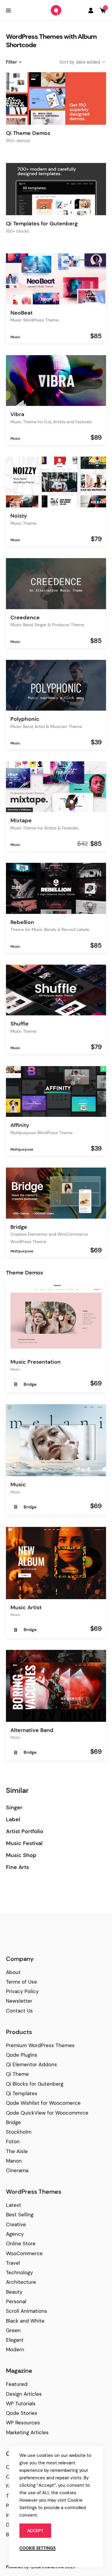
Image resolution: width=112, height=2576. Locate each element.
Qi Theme (17, 2074)
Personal (16, 2301)
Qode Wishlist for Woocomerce (43, 2103)
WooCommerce (24, 2253)
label (13, 1820)
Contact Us (19, 2011)
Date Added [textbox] (88, 62)
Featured (17, 2384)
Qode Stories (22, 2413)
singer (14, 1808)
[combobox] (78, 62)
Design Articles (24, 2394)
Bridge (30, 1384)
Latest (14, 2205)
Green (13, 2330)
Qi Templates (22, 2093)
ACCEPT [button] (35, 2531)
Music (15, 337)
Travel (13, 2263)
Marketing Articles (27, 2432)
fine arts (17, 1867)
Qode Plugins (22, 2055)
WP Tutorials (21, 2403)
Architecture (21, 2282)
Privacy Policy (22, 1991)
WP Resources (23, 2423)
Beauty (14, 2292)
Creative (16, 2224)
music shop (21, 1855)
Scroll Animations (27, 2311)
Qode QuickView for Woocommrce (47, 2113)
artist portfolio (25, 1831)
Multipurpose (22, 1149)
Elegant (15, 2340)
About (13, 1972)
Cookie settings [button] (37, 2548)
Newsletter (19, 2001)
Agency (15, 2234)
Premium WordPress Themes (40, 2045)
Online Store (21, 2244)
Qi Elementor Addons (32, 2064)
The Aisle (17, 2151)
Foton (13, 2141)
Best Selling (20, 2215)
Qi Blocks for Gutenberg (35, 2084)
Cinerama (17, 2170)
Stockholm (19, 2132)
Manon (14, 2161)
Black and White (25, 2321)
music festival (24, 1843)
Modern (15, 2349)
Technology (19, 2272)
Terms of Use (22, 1982)
